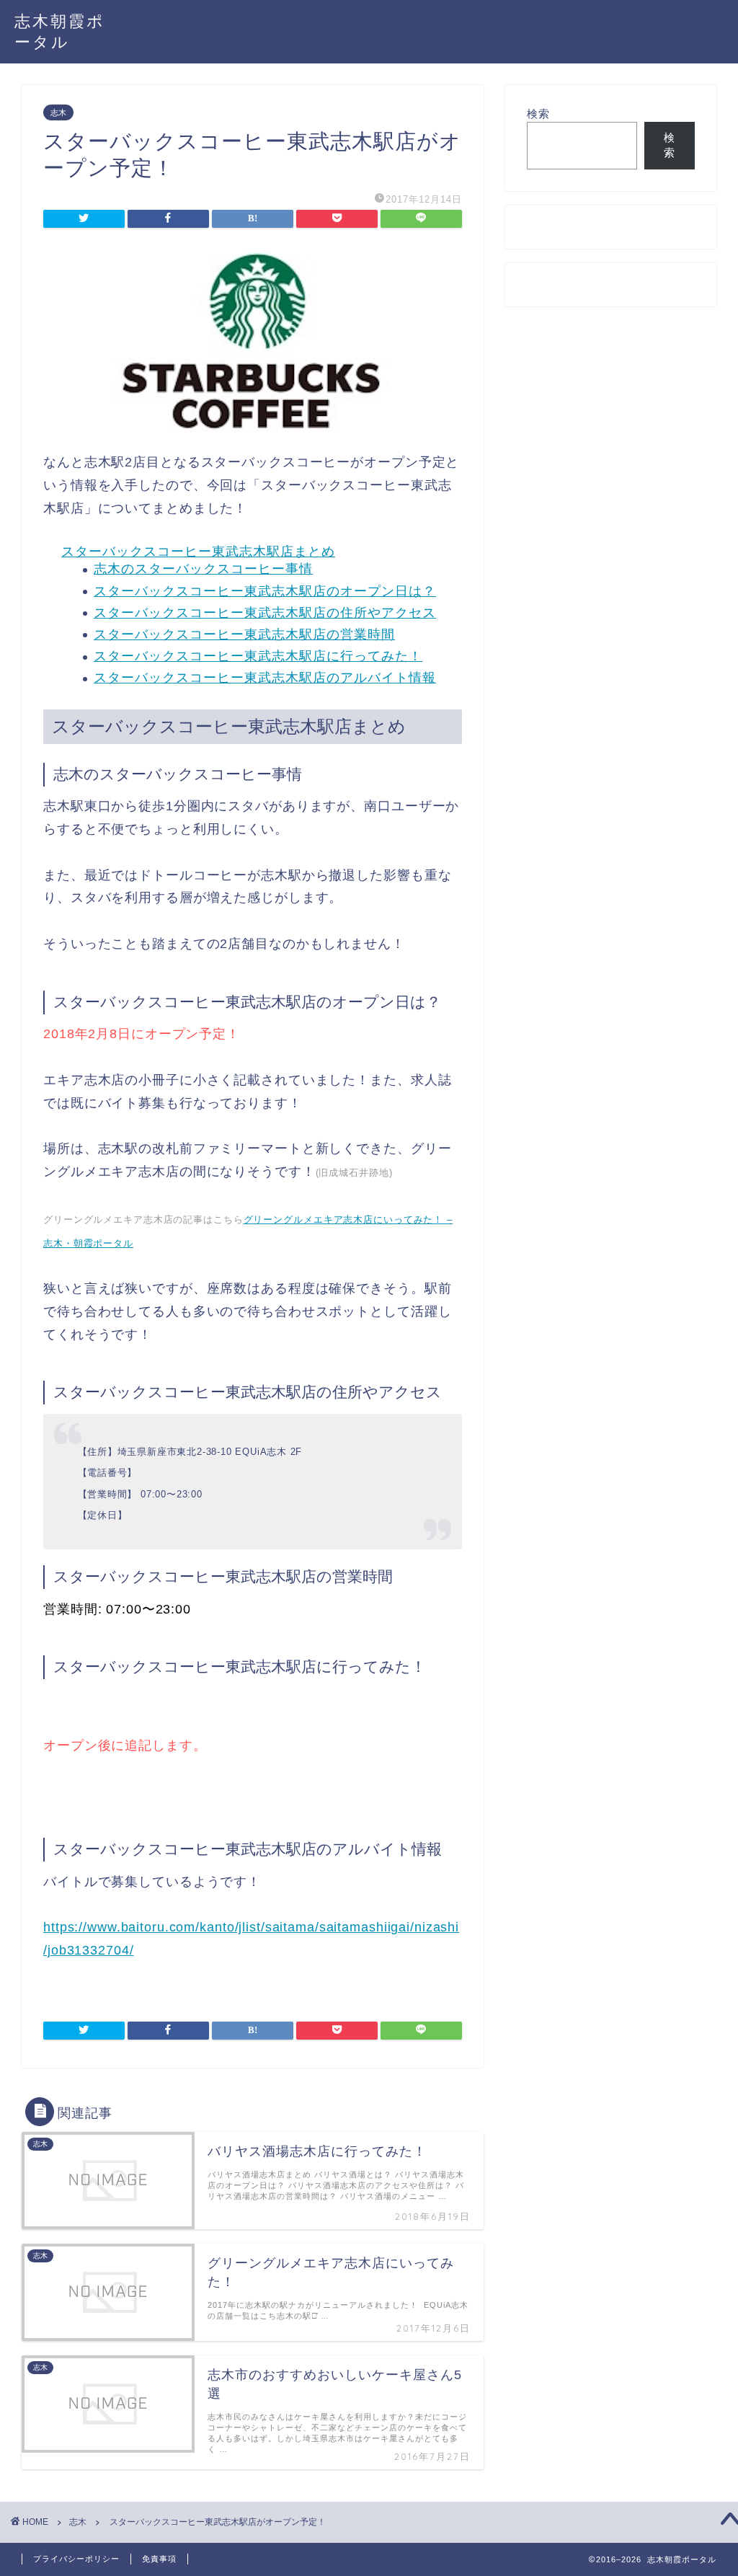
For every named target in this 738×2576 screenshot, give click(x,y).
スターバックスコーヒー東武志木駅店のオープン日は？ (265, 591)
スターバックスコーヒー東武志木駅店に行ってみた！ (258, 656)
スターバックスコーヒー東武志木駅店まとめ (198, 552)
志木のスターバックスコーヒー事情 (203, 569)
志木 (58, 112)
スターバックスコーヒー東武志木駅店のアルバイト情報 (265, 678)
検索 (538, 114)
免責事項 (159, 2559)
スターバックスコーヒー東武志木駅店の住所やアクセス (265, 613)
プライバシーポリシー (76, 2559)
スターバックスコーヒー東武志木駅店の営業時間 (244, 634)
